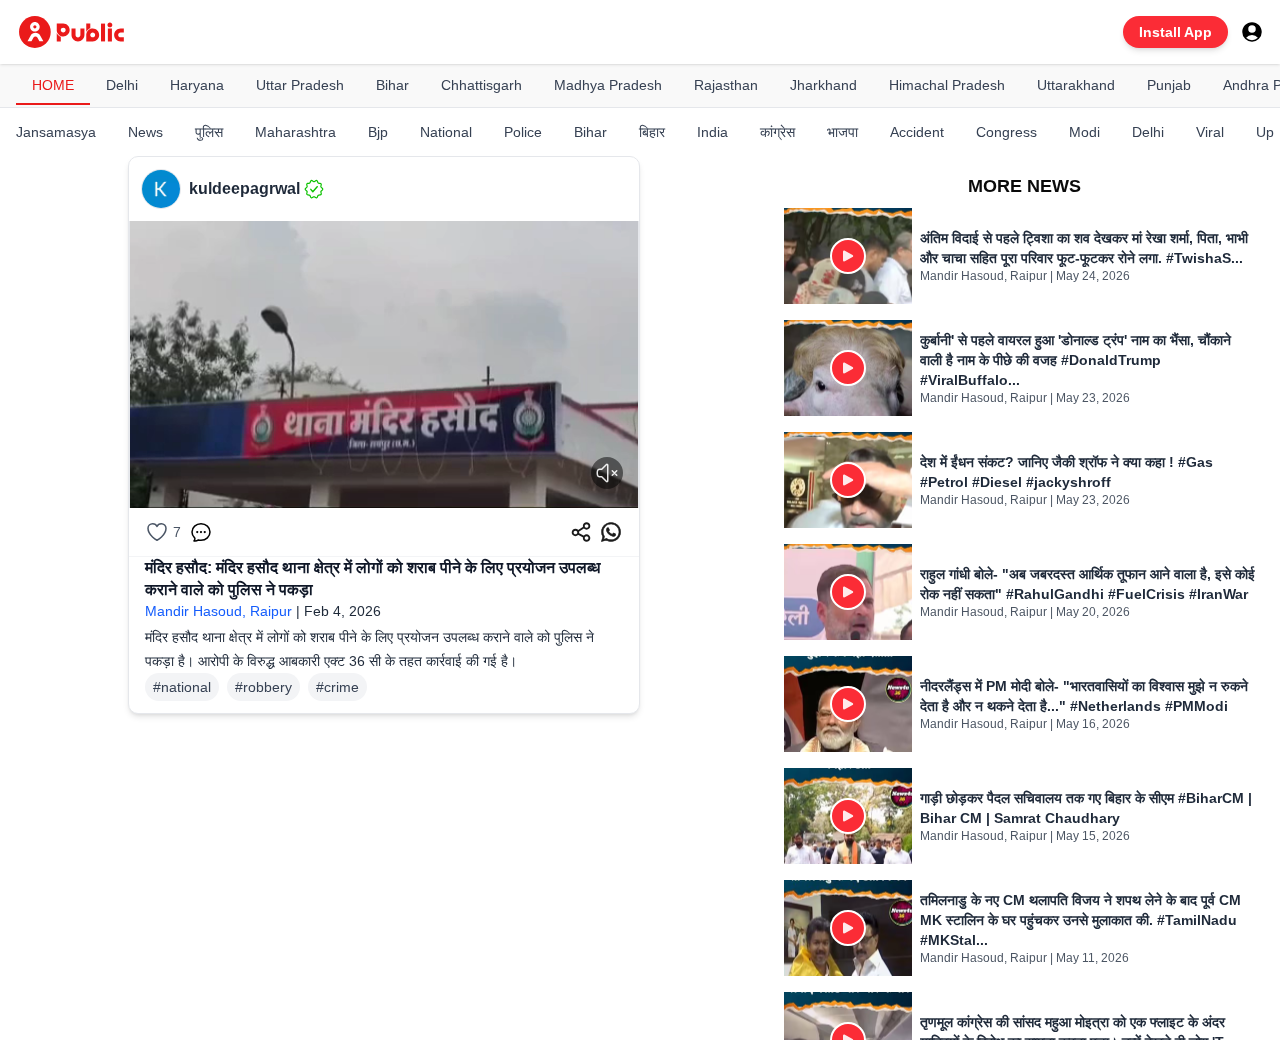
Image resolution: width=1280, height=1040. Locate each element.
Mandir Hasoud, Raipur (218, 611)
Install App (1175, 32)
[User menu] (1252, 32)
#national (182, 687)
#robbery (263, 687)
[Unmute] (607, 473)
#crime (337, 687)
